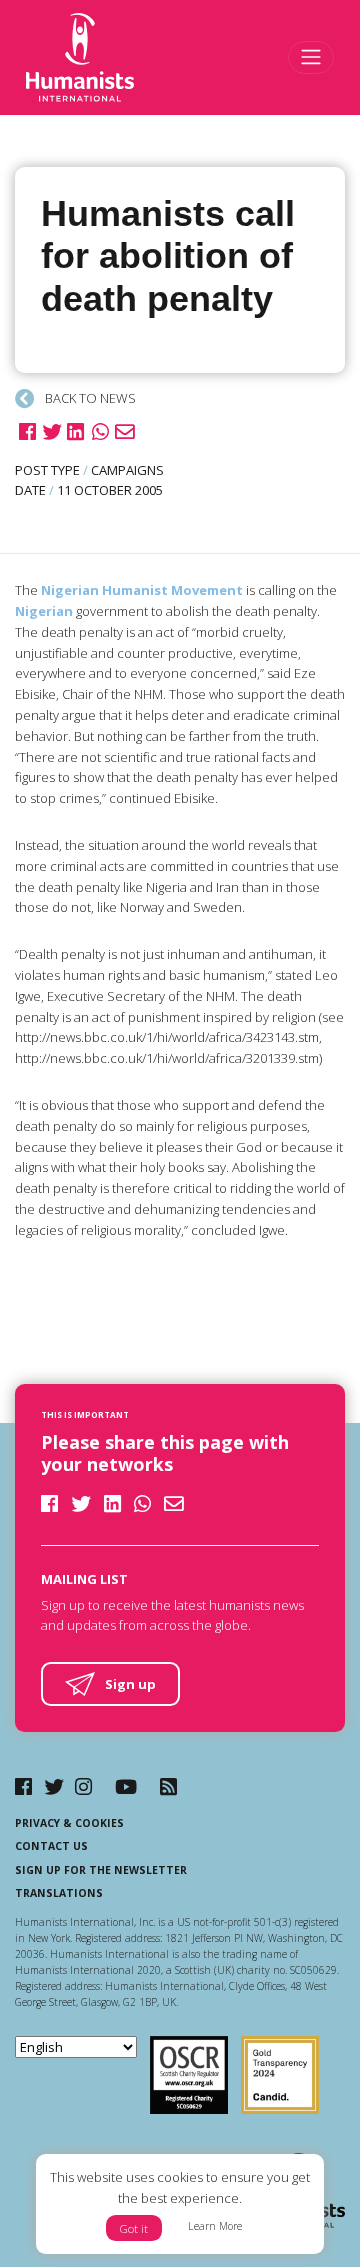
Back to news (89, 398)
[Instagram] (83, 1786)
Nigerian (44, 611)
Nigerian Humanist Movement (142, 590)
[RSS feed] (168, 1786)
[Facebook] (23, 1786)
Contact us (51, 1846)
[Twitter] (54, 1786)
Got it (134, 2228)
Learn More (215, 2226)
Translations (59, 1893)
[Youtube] (126, 1786)
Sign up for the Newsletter (101, 1870)
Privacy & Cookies (69, 1823)
